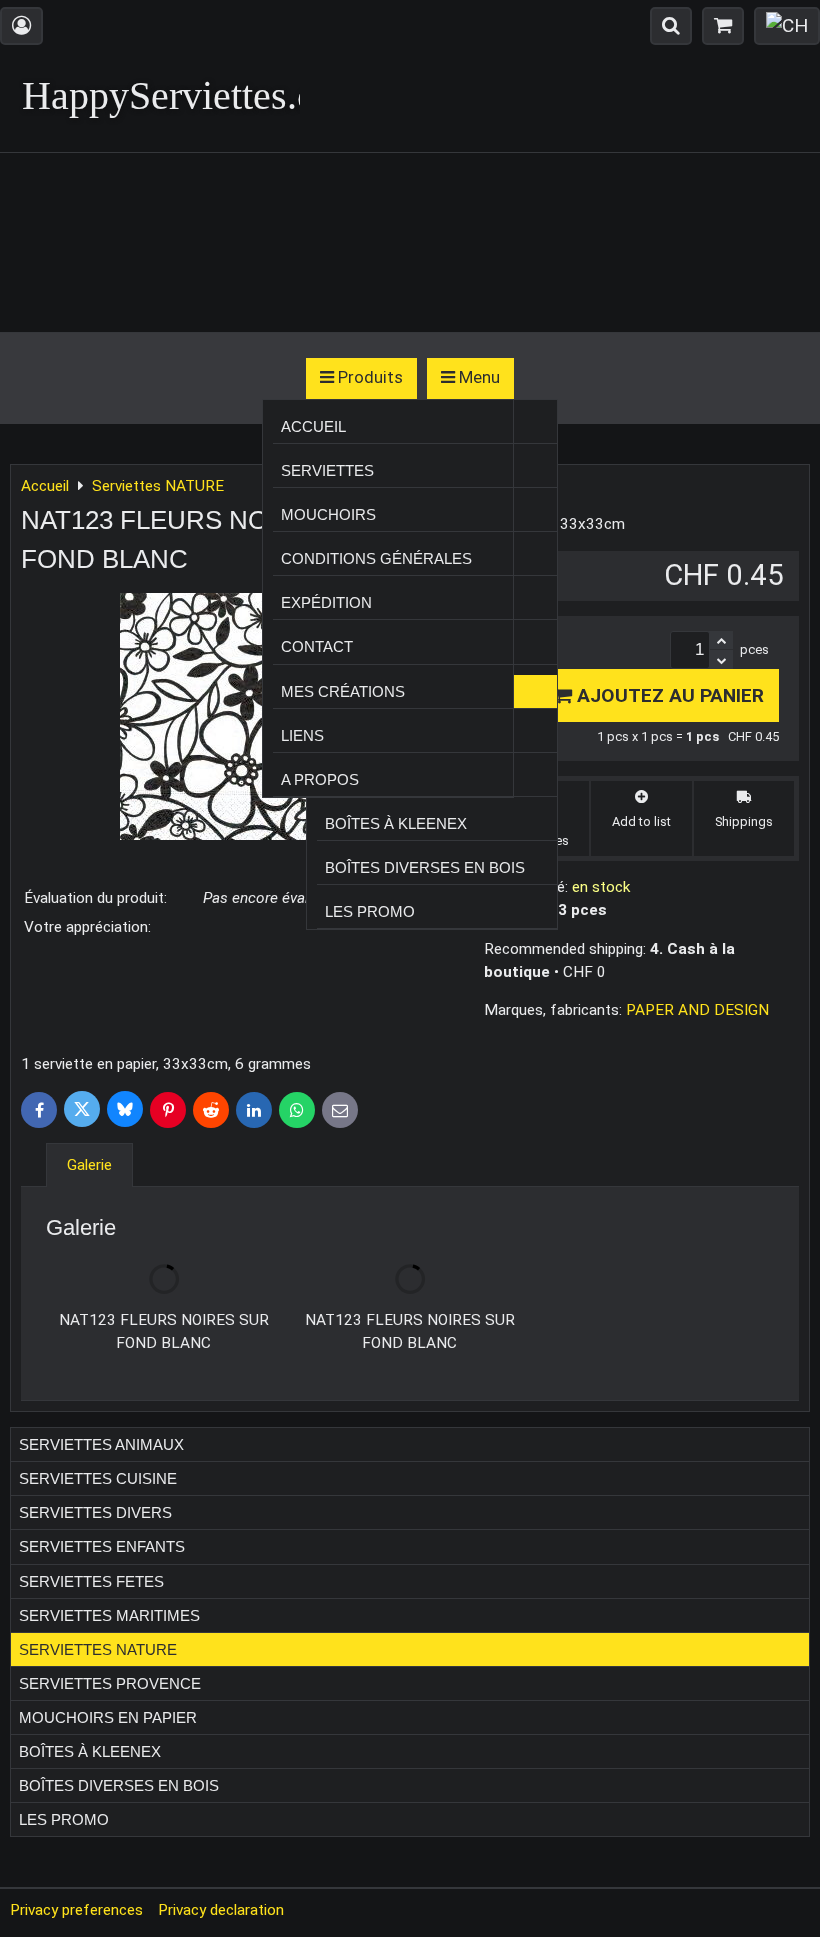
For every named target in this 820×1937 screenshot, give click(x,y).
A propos (320, 779)
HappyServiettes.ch (178, 95)
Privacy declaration (221, 1910)
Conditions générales (376, 558)
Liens (302, 735)
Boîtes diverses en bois (425, 867)
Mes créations (343, 691)
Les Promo (370, 911)
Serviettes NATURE (98, 1649)
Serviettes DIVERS (95, 1512)
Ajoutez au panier (668, 695)
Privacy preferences (76, 1910)
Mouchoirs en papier (108, 1717)
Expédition (326, 602)
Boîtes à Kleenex (396, 823)
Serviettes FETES (91, 1581)
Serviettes (327, 470)
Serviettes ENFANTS (102, 1546)
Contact (317, 646)
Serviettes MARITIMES (109, 1615)
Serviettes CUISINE (98, 1478)
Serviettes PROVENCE (110, 1683)
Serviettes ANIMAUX (101, 1444)
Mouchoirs (328, 514)
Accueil (313, 426)
